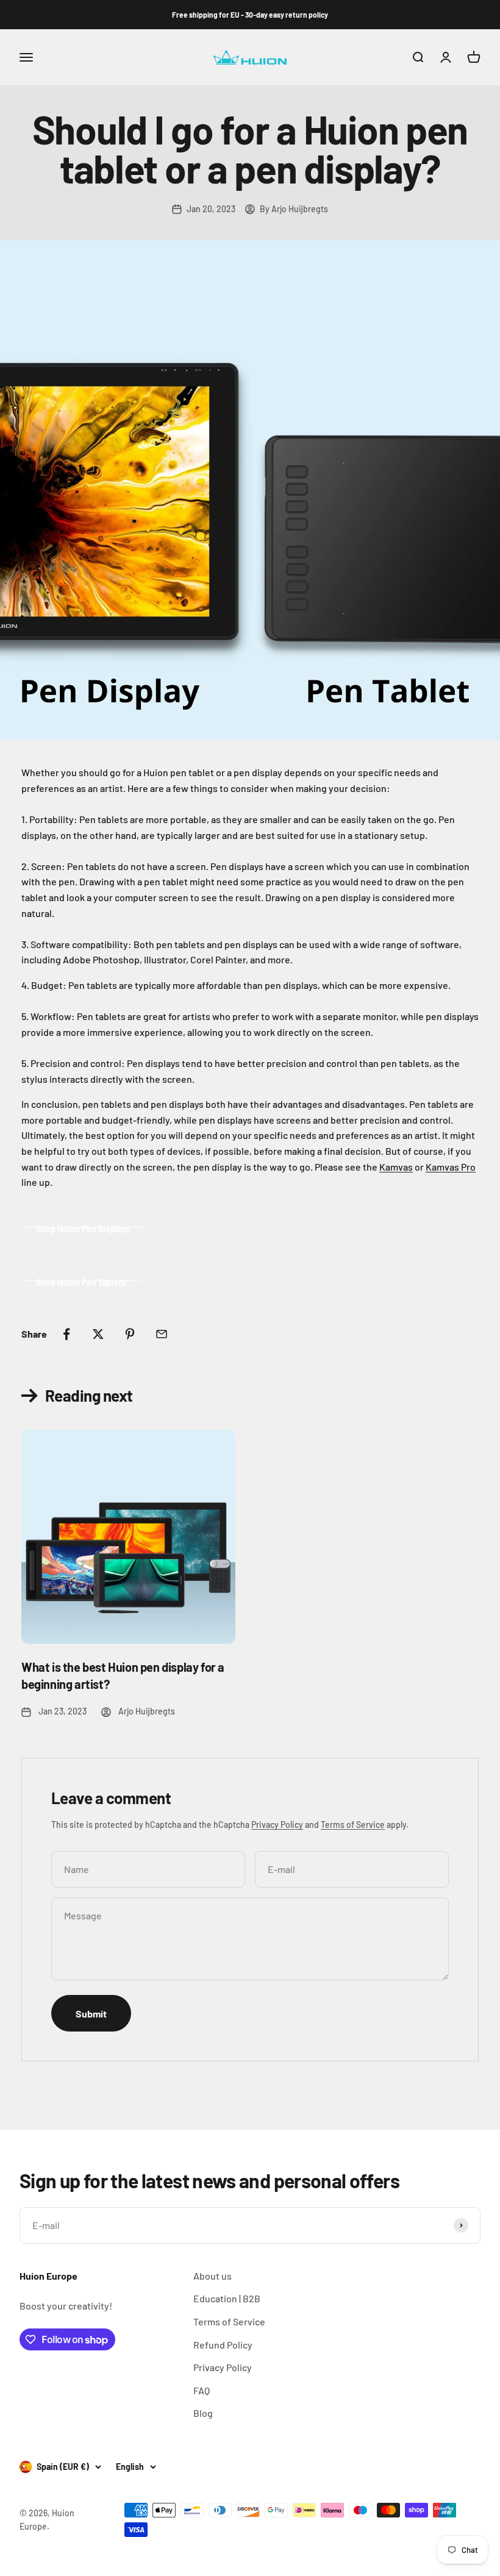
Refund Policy (223, 2345)
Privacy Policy (277, 1825)
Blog (203, 2413)
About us (212, 2276)
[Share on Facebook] (66, 1334)
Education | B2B (227, 2298)
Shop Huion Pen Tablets (81, 1283)
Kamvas (396, 1167)
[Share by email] (162, 1334)
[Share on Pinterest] (130, 1334)
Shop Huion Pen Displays (83, 1229)
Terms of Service (353, 1825)
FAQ (202, 2390)
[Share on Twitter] (98, 1334)
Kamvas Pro (451, 1167)
